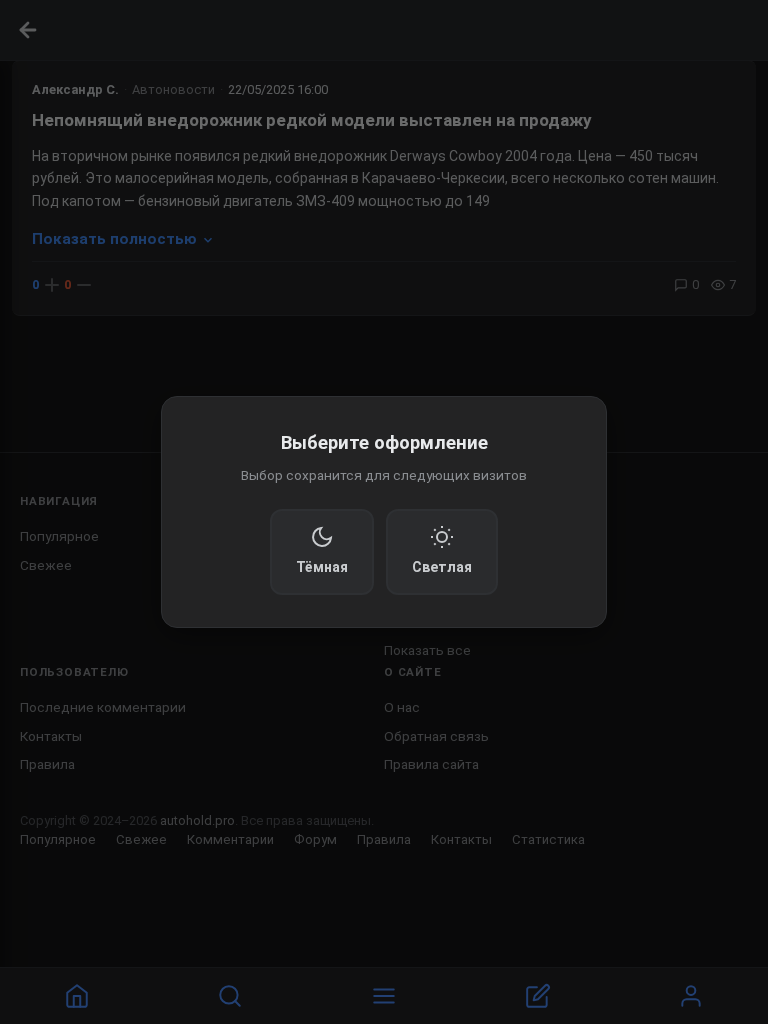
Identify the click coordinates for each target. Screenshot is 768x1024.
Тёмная (322, 567)
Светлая (442, 567)
